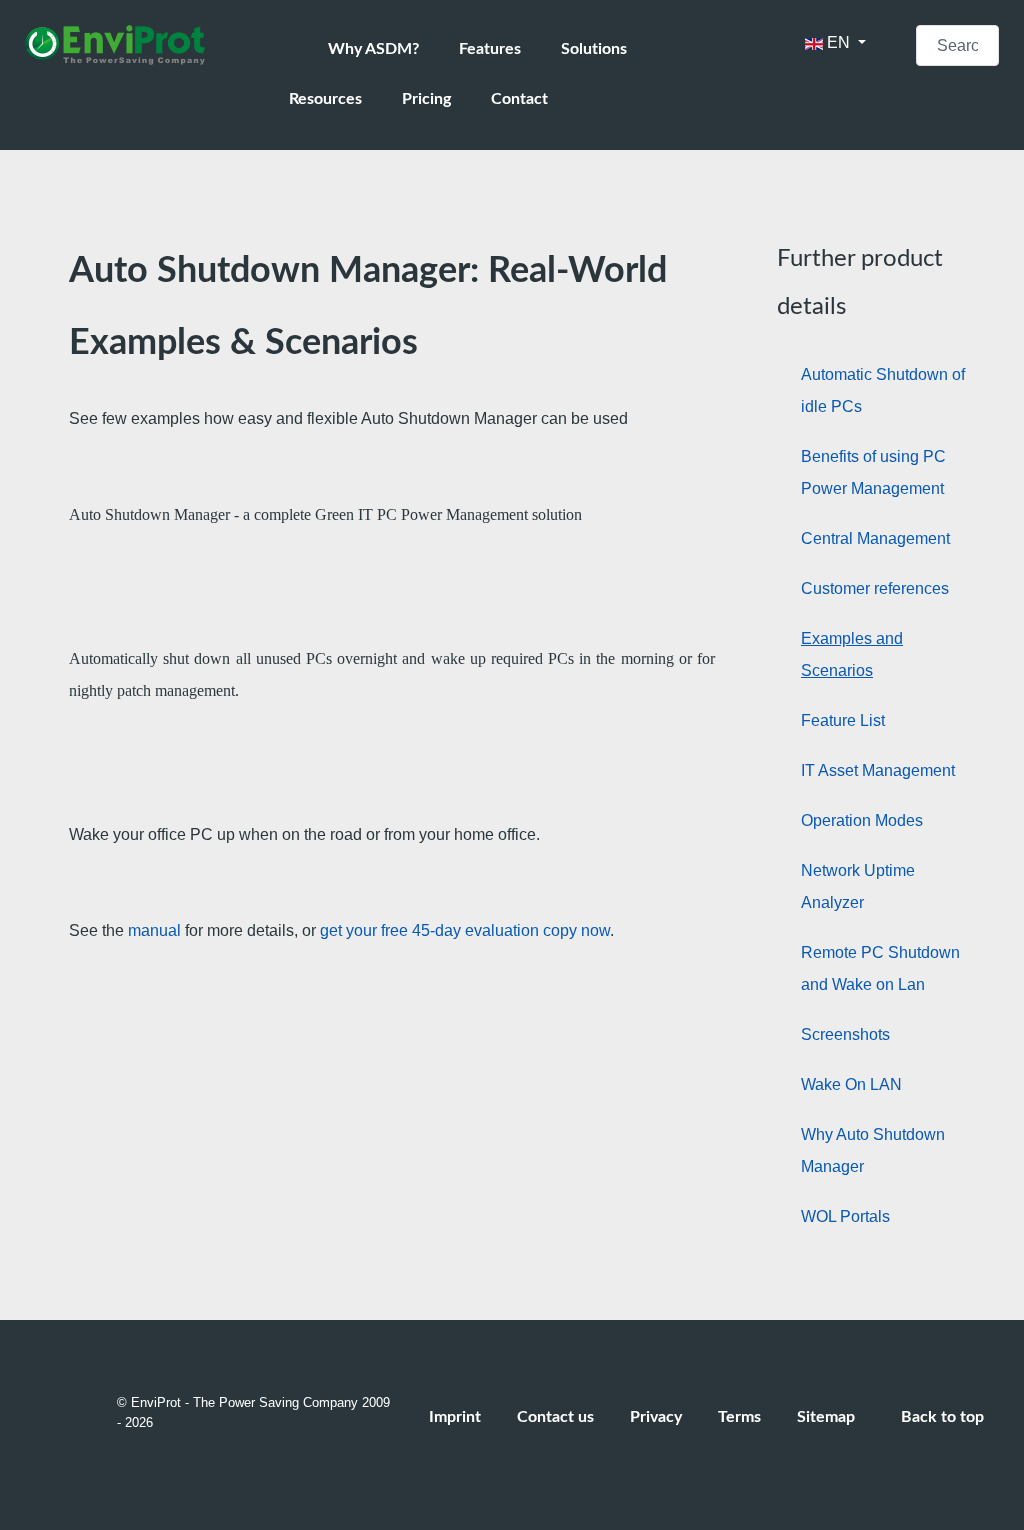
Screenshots (845, 1034)
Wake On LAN (851, 1084)
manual (156, 930)
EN (838, 42)
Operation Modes (862, 820)
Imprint (455, 1417)
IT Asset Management (878, 770)
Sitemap (826, 1417)
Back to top (944, 1417)
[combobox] (957, 45)
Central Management (875, 538)
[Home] (298, 50)
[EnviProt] (128, 45)
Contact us (555, 1417)
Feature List (843, 720)
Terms (739, 1417)
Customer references (875, 588)
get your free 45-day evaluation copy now (465, 930)
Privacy (656, 1417)
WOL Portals (845, 1216)
